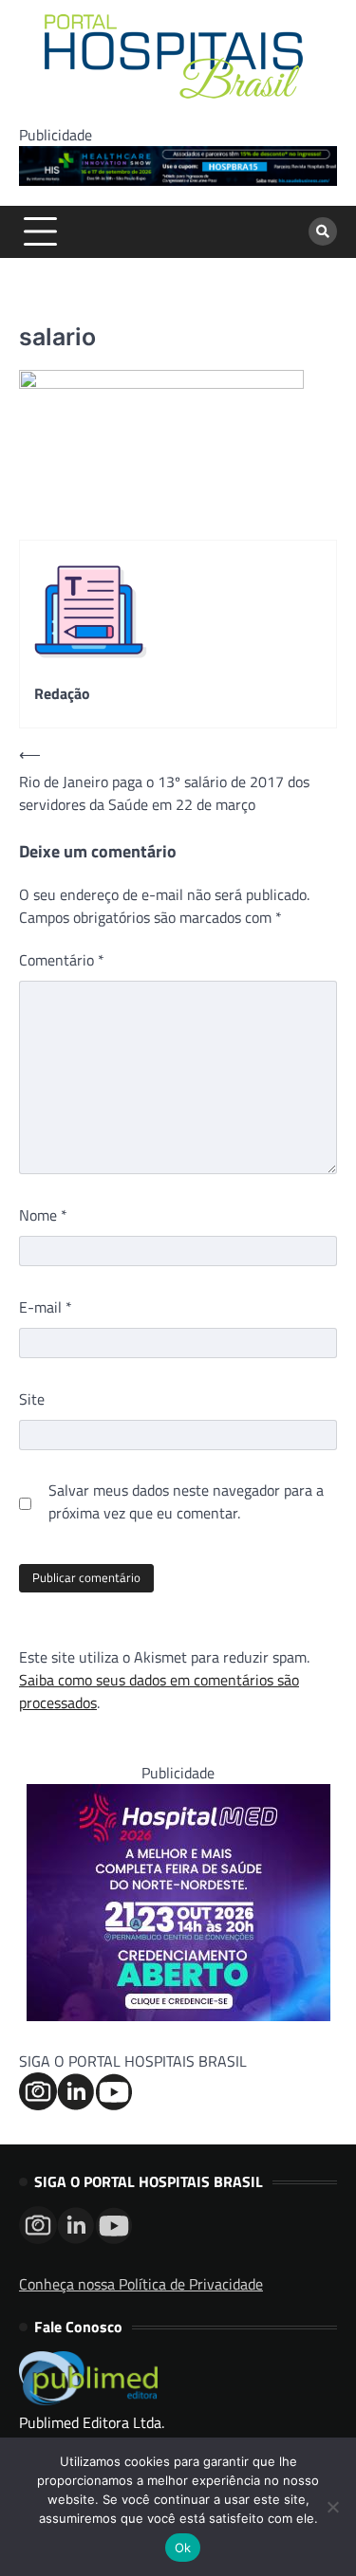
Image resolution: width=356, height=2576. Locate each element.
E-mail (46, 1307)
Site (32, 1399)
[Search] (323, 231)
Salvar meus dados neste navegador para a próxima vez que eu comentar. (186, 1501)
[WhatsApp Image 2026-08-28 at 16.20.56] (178, 2015)
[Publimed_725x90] (178, 180)
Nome (43, 1215)
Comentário (62, 960)
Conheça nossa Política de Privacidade (141, 2284)
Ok (183, 2548)
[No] (332, 2507)
